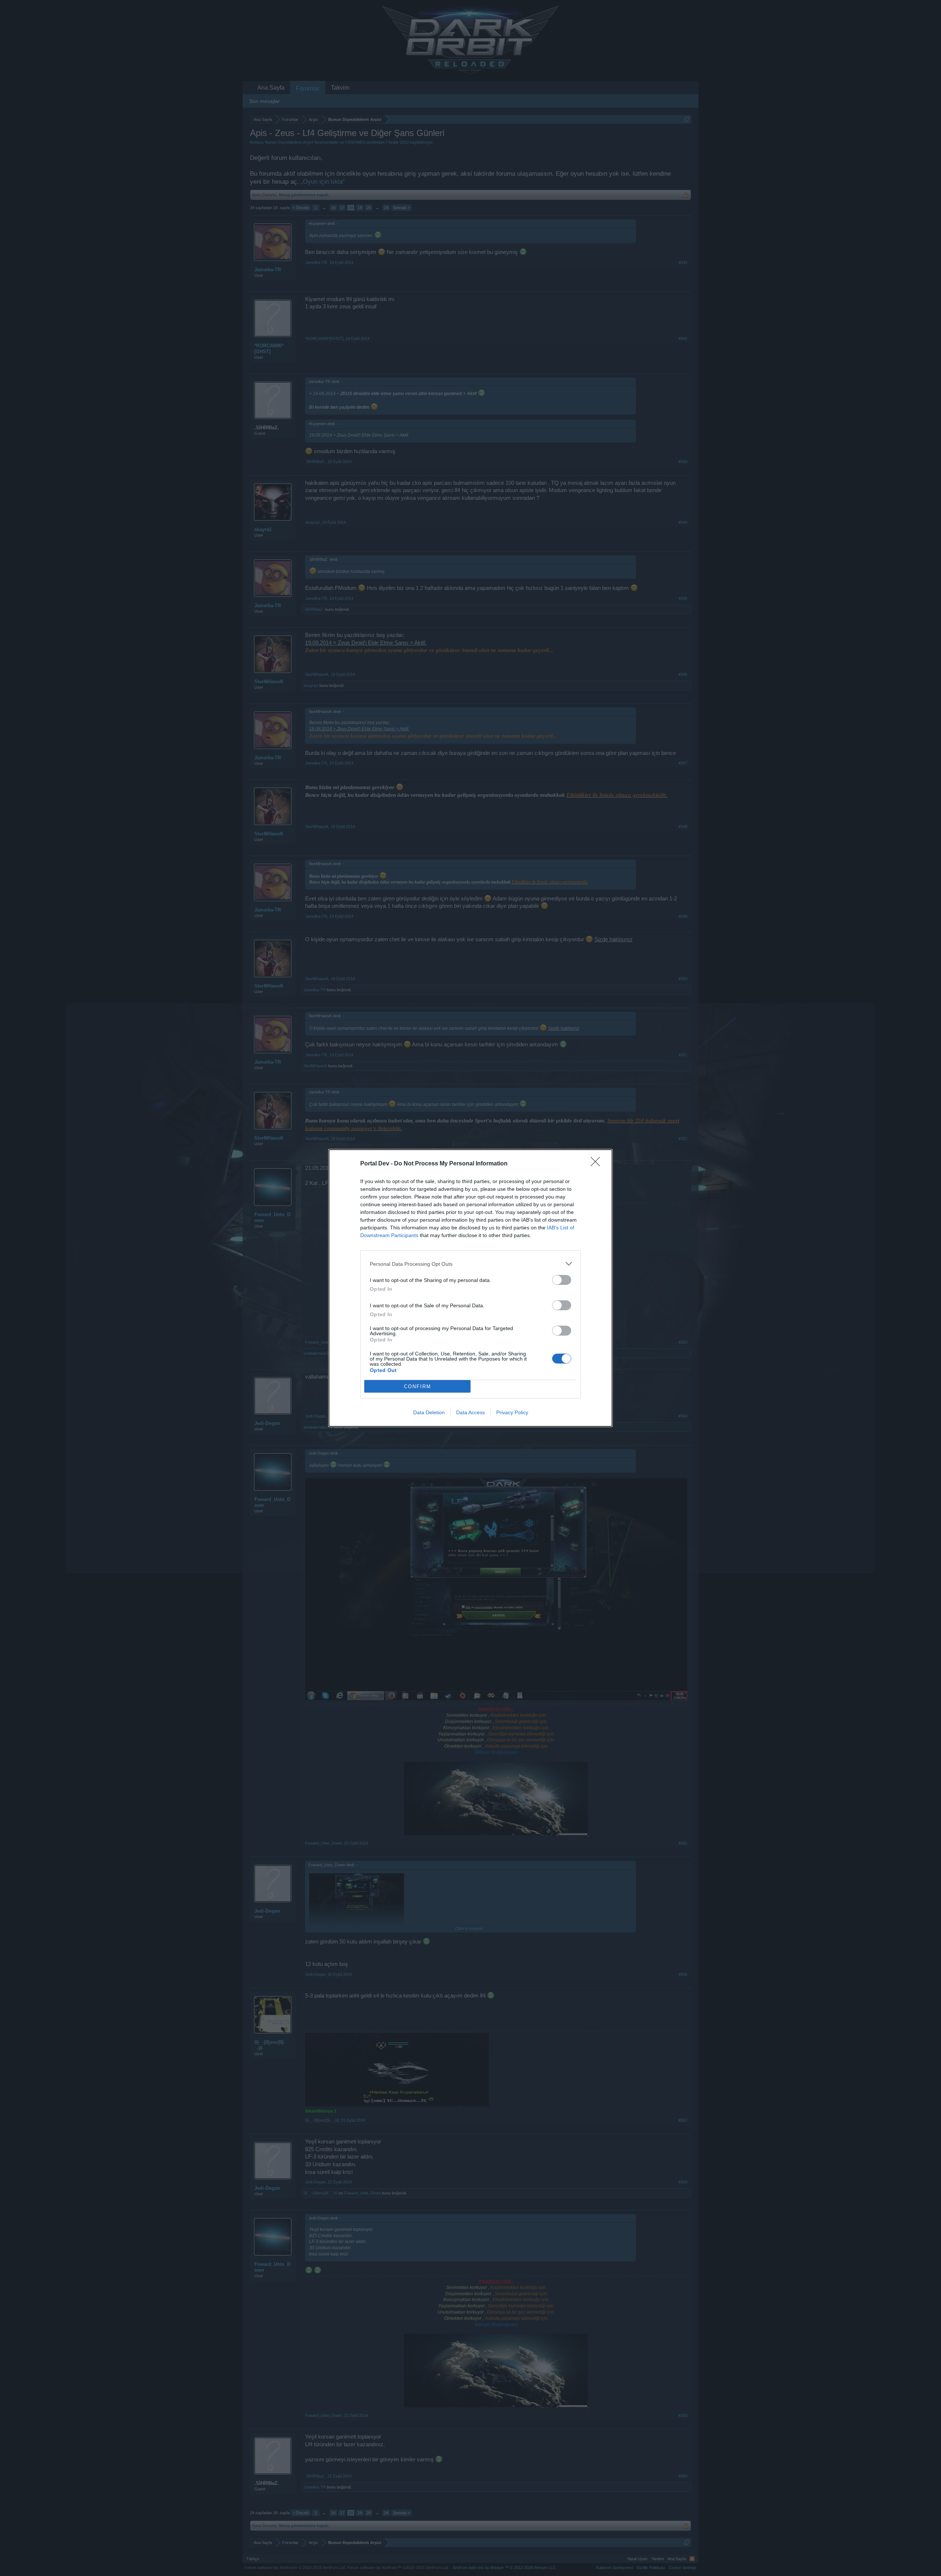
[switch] (562, 1280)
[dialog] (470, 1288)
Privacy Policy (512, 1412)
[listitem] (470, 1264)
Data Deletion (429, 1412)
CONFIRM (418, 1386)
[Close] (598, 1164)
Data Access (470, 1412)
